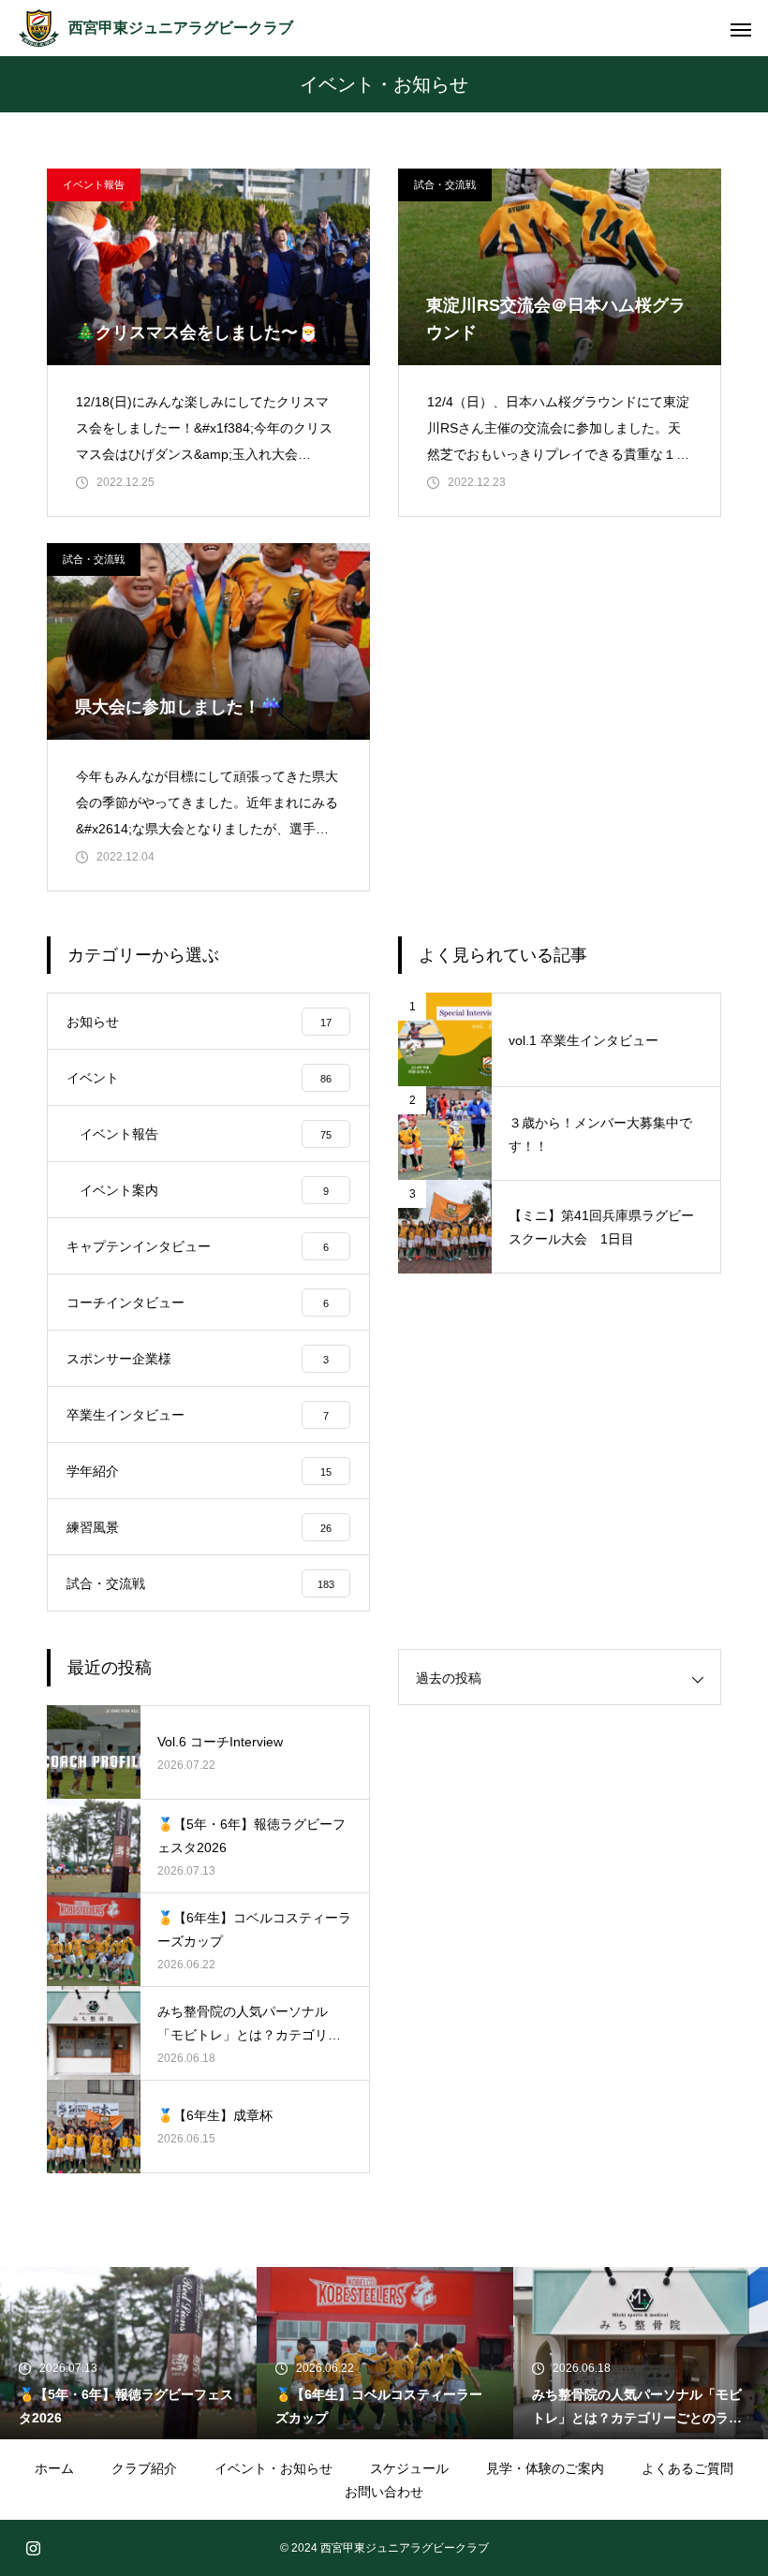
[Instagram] (33, 2548)
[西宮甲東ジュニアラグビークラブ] (39, 28)
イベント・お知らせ (273, 2468)
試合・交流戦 (445, 184)
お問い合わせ (384, 2492)
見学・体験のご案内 (545, 2468)
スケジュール (409, 2468)
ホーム (54, 2468)
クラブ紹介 (144, 2468)
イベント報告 (94, 184)
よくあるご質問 (687, 2468)
